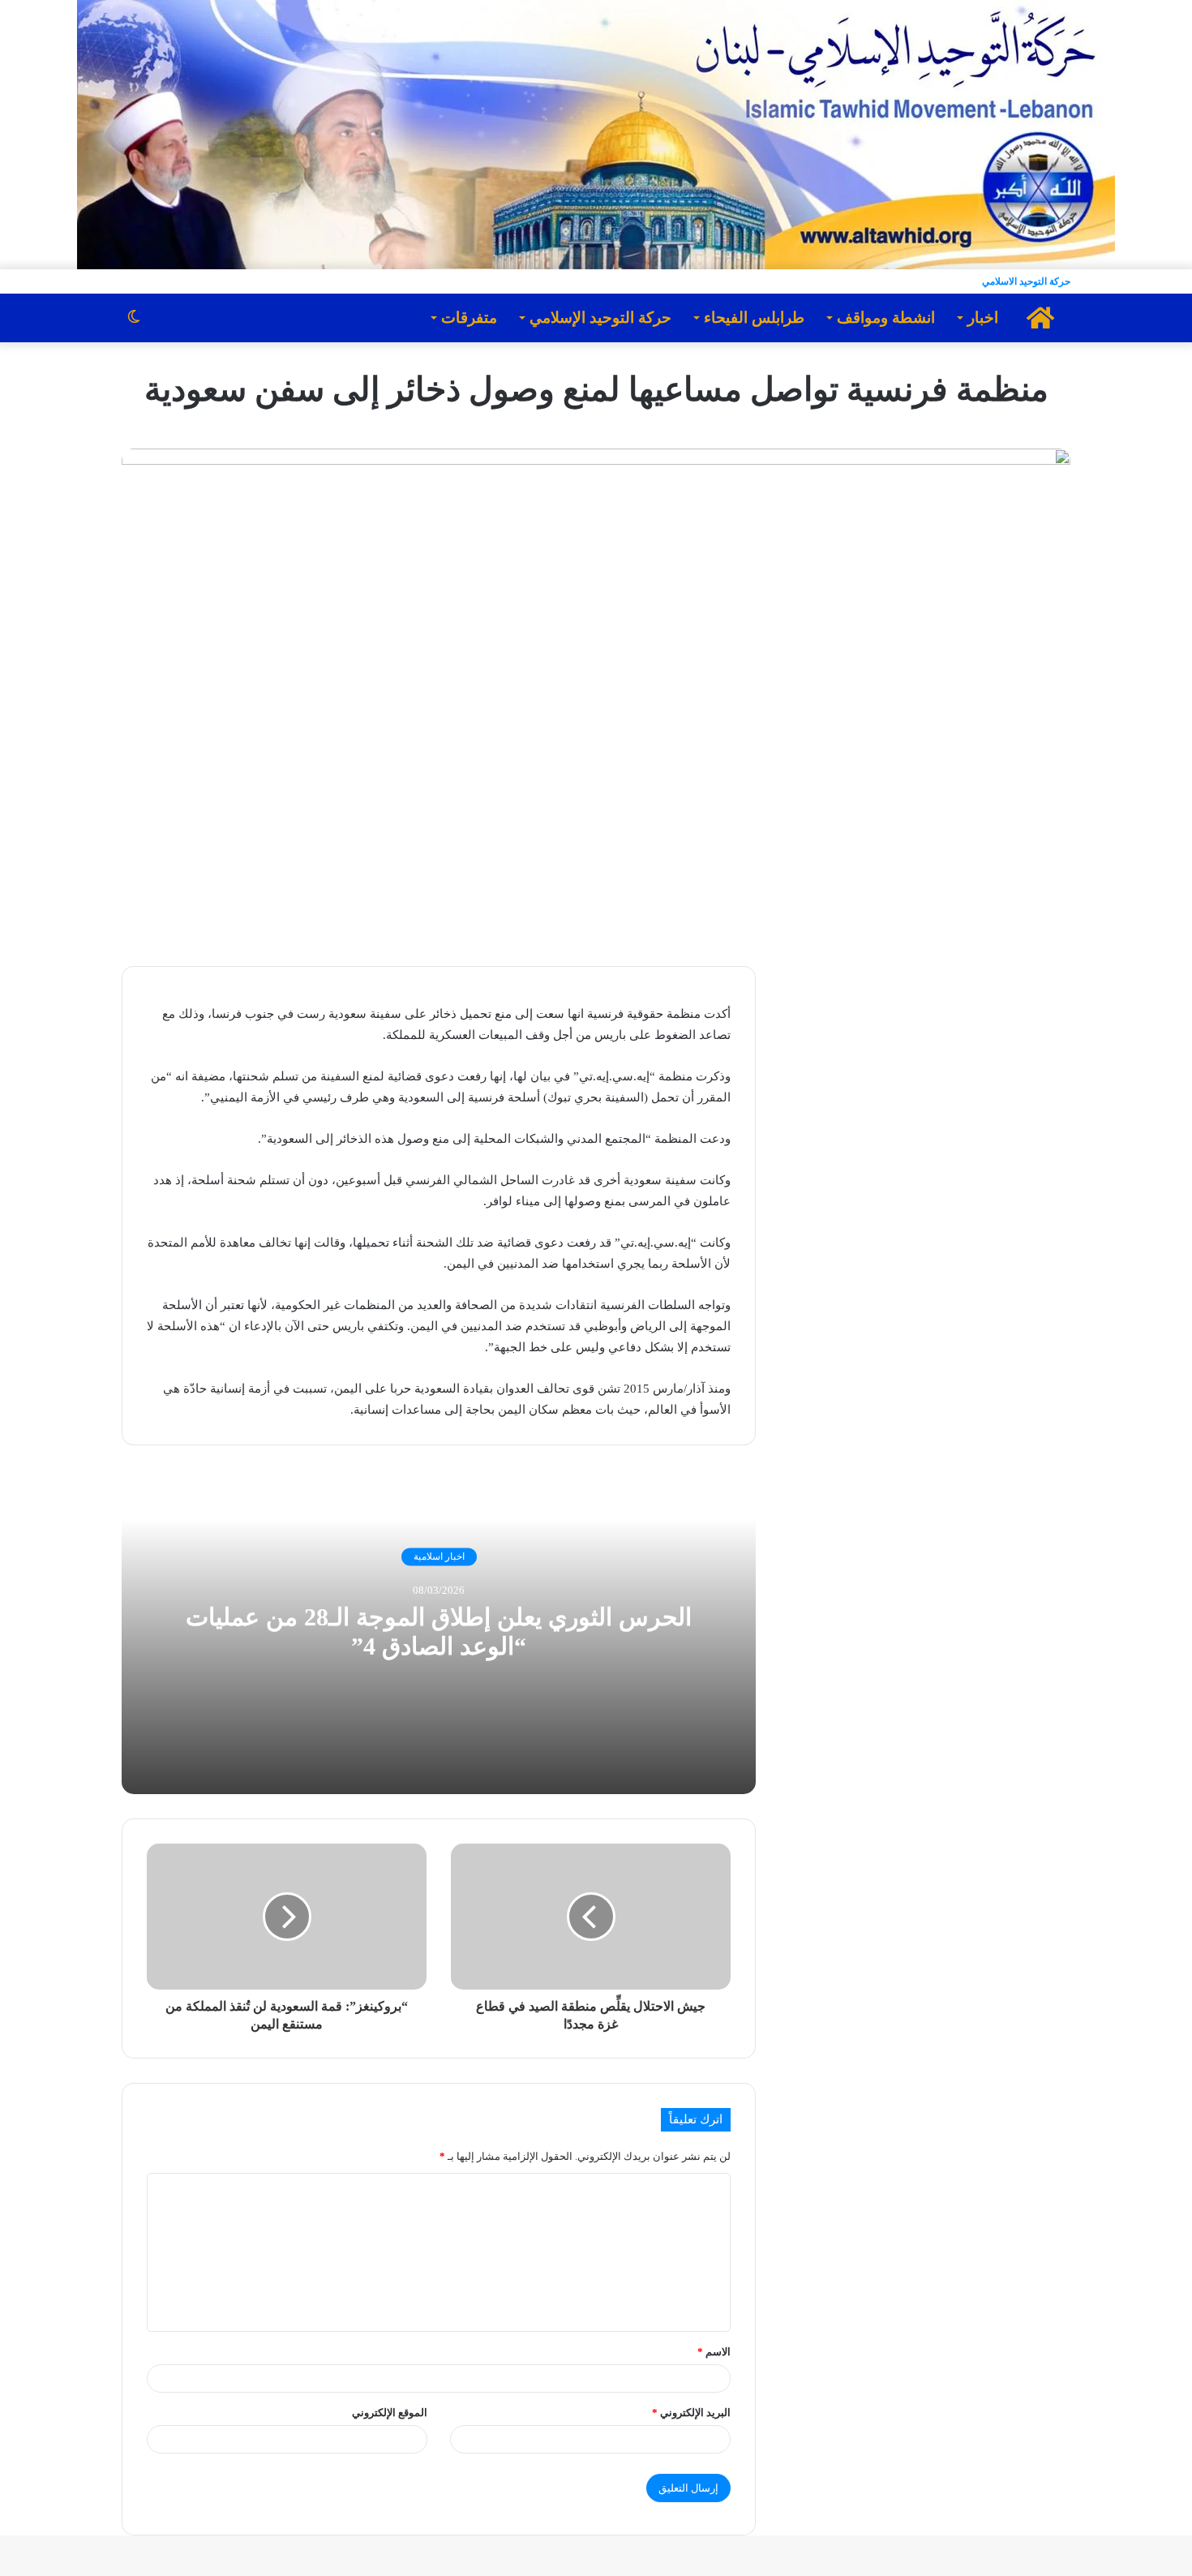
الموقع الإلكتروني (390, 2413)
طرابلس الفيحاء (754, 318)
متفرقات (469, 318)
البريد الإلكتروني (691, 2413)
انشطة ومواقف (886, 318)
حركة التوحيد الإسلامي (600, 318)
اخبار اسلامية (439, 1557)
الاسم (714, 2352)
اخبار (983, 318)
